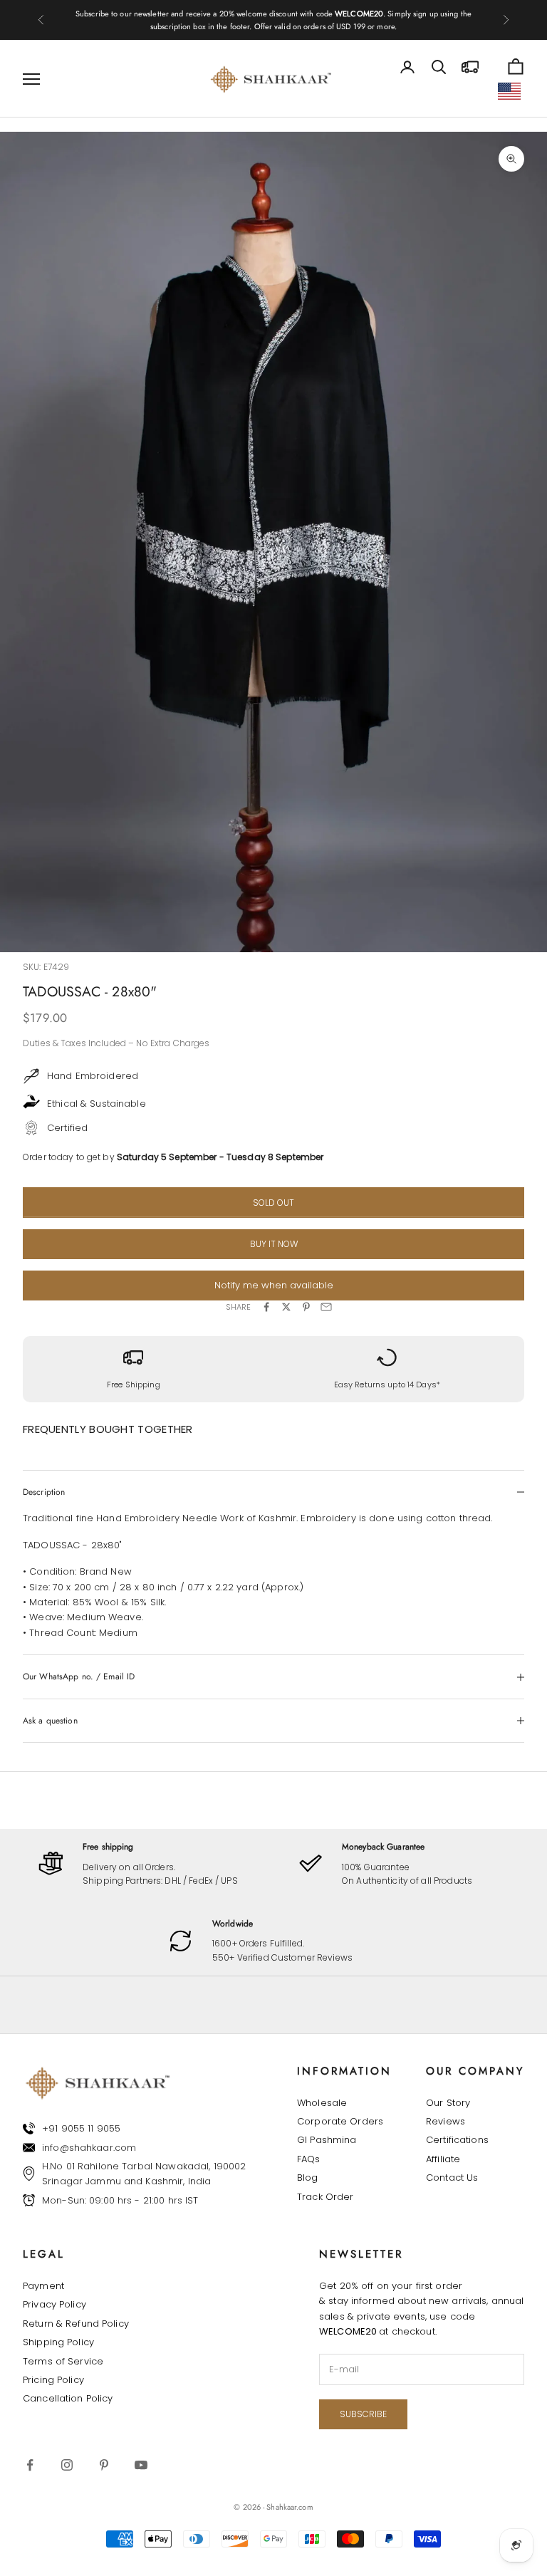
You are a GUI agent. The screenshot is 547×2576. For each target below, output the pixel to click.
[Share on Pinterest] (306, 1307)
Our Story (448, 2103)
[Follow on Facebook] (30, 2465)
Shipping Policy (58, 2342)
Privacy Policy (54, 2304)
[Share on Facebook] (266, 1307)
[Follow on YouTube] (141, 2465)
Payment (43, 2286)
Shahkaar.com (290, 2507)
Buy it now (274, 1244)
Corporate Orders (340, 2121)
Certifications (457, 2140)
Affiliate (443, 2159)
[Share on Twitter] (286, 1307)
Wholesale (322, 2103)
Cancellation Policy (68, 2398)
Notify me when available (274, 1285)
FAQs (309, 2159)
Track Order (325, 2197)
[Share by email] (326, 1307)
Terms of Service (63, 2361)
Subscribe (363, 2414)
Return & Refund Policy (76, 2324)
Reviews (446, 2121)
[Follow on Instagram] (67, 2465)
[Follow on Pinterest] (104, 2465)
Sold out (273, 1203)
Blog (308, 2178)
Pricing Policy (53, 2380)
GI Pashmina (327, 2140)
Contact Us (452, 2178)
